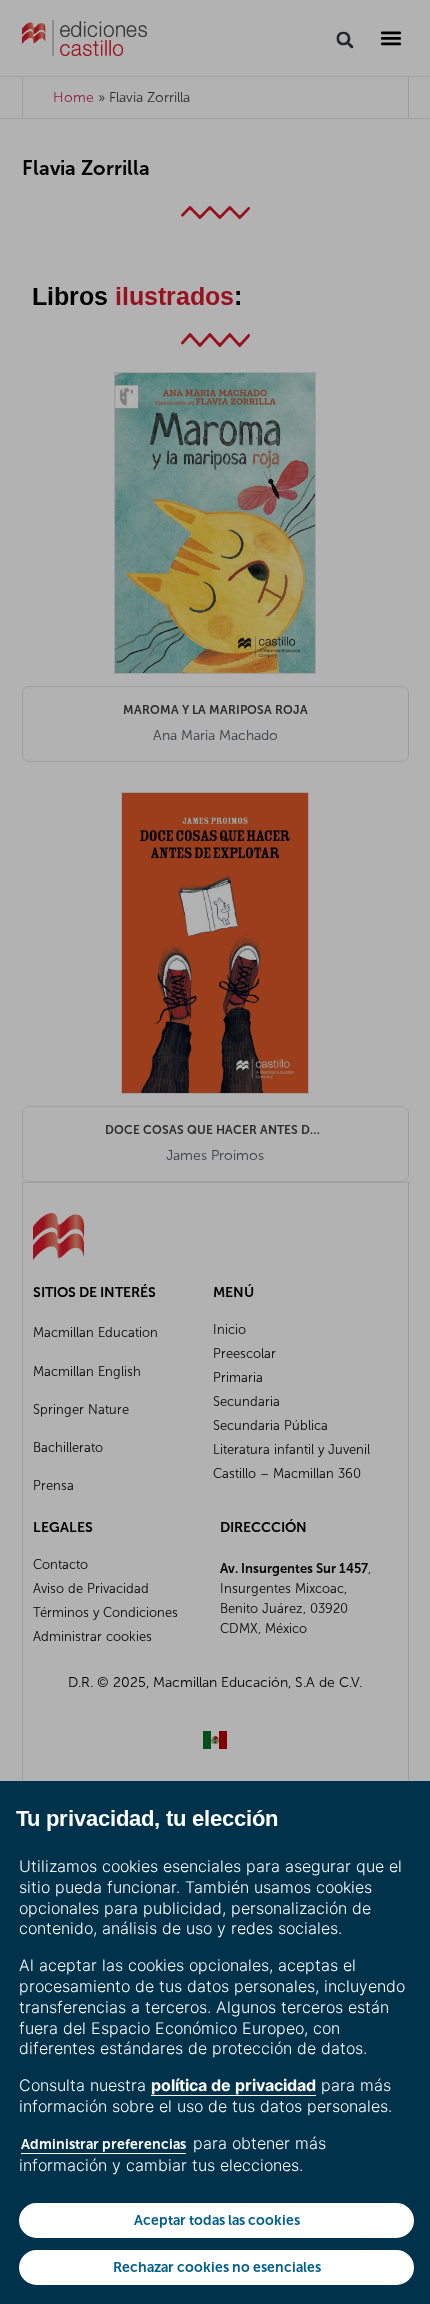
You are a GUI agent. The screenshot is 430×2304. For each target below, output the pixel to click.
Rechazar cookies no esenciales (217, 2267)
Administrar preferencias (103, 2144)
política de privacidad (233, 2085)
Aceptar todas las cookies (217, 2220)
